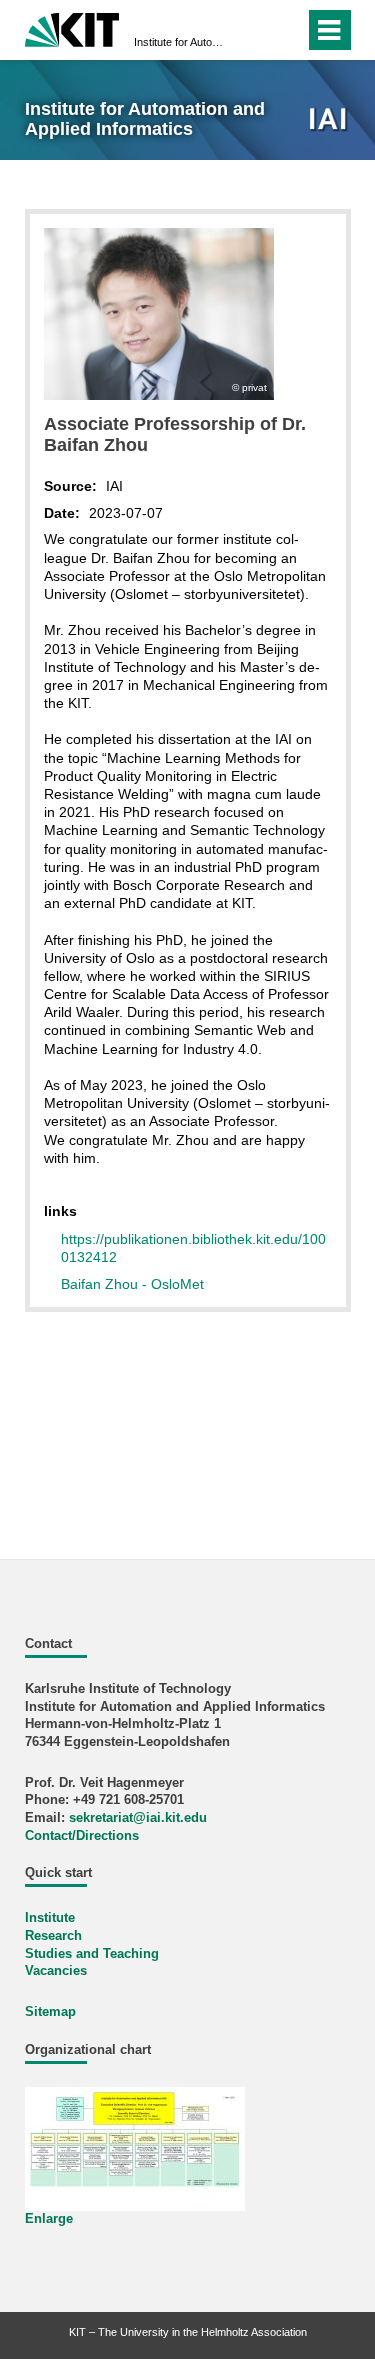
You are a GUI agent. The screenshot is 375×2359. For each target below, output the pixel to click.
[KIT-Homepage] (72, 27)
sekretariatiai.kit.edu (138, 1818)
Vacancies (56, 1971)
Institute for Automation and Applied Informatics (181, 42)
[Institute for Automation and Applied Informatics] (329, 120)
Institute (50, 1918)
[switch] (253, 30)
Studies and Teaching (92, 1954)
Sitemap (50, 2012)
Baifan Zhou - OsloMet (132, 1284)
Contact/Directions (82, 1836)
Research (53, 1936)
